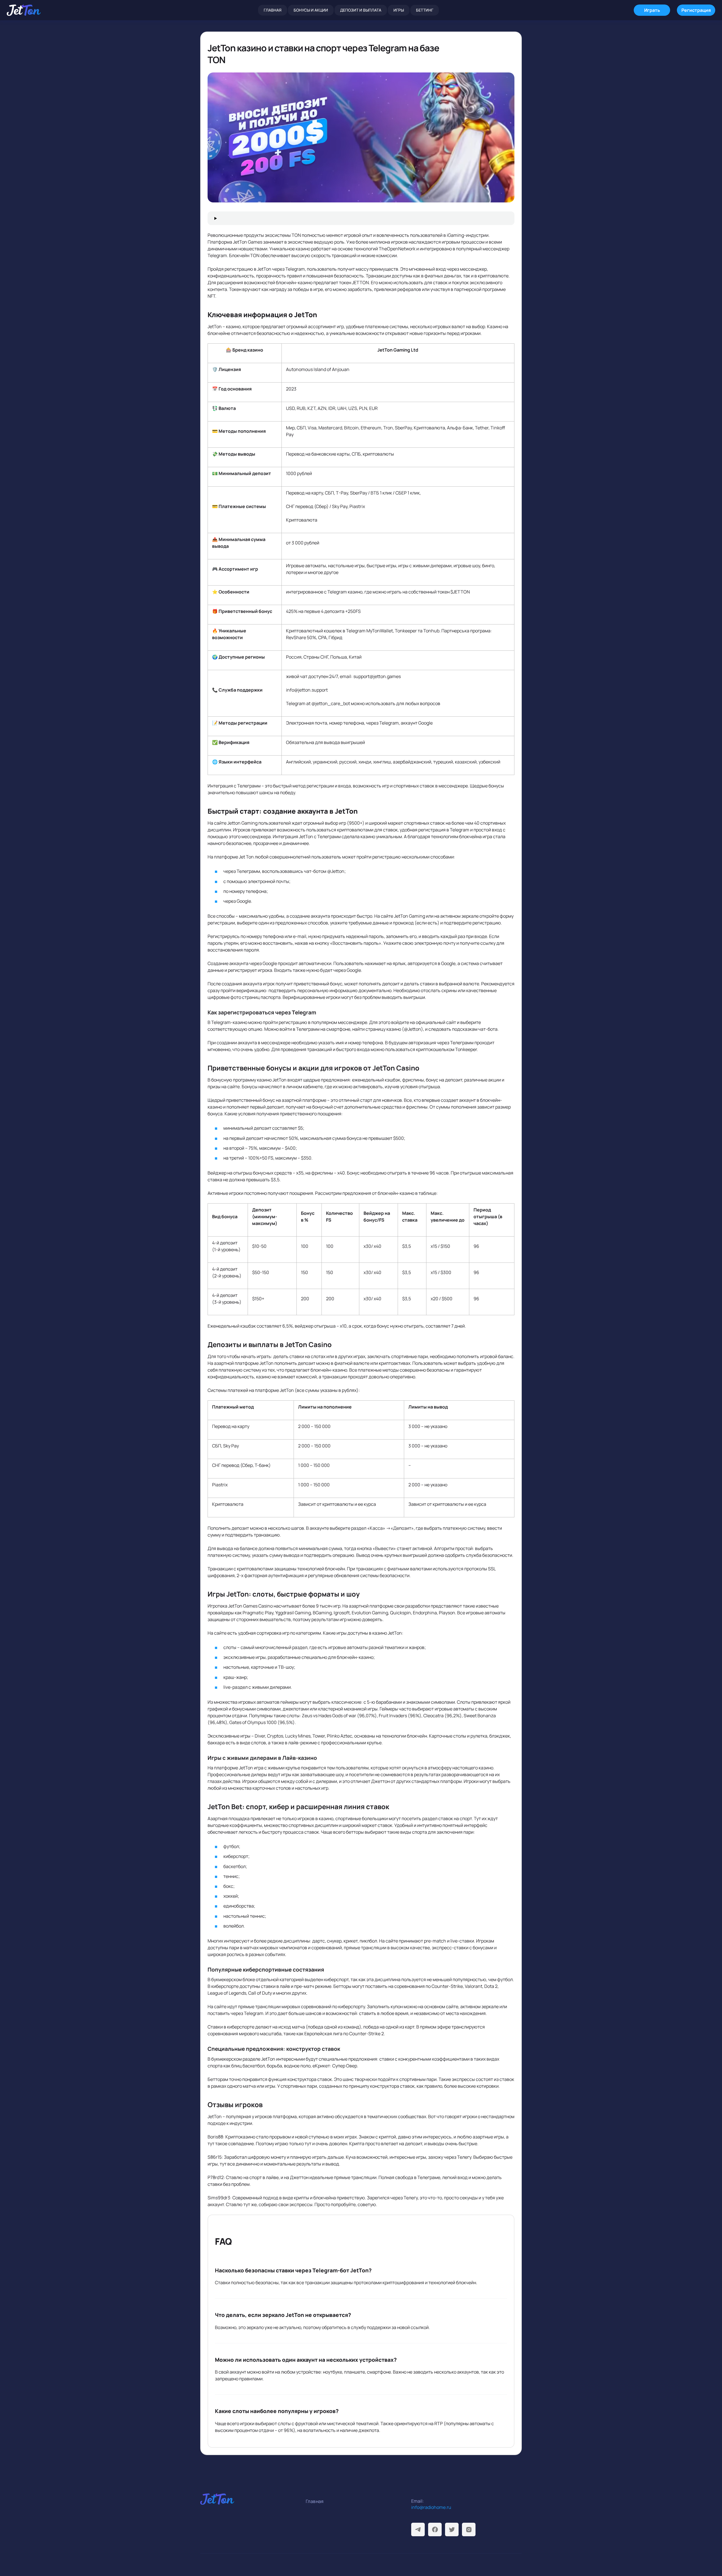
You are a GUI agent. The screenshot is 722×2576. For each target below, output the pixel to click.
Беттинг (425, 10)
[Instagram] (469, 2529)
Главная (273, 10)
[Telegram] (418, 2529)
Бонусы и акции (311, 10)
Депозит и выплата (361, 10)
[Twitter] (452, 2529)
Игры (399, 10)
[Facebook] (435, 2529)
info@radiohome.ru (431, 2507)
